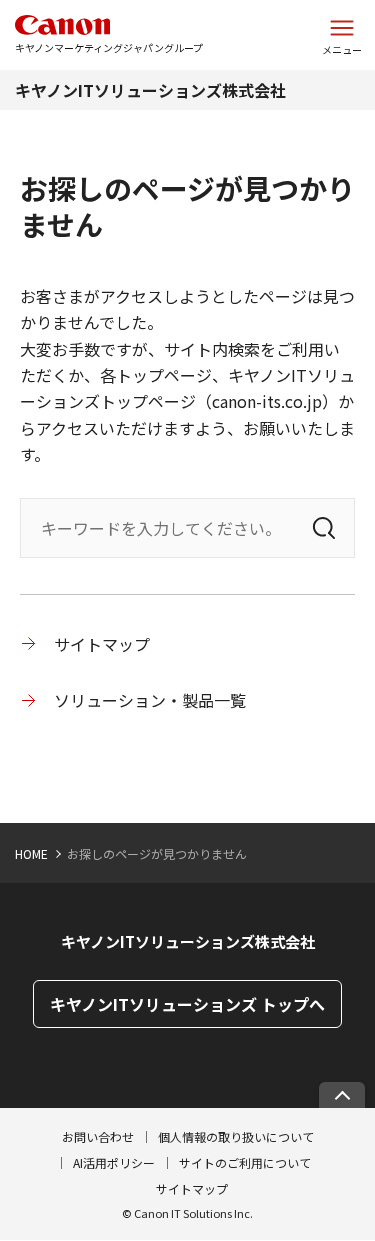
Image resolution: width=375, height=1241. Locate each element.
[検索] (324, 528)
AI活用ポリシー (114, 1162)
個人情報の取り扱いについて (236, 1136)
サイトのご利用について (245, 1162)
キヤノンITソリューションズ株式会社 (150, 90)
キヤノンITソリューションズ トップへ (187, 1004)
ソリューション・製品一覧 (150, 700)
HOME (31, 853)
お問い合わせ (98, 1136)
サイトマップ (102, 644)
